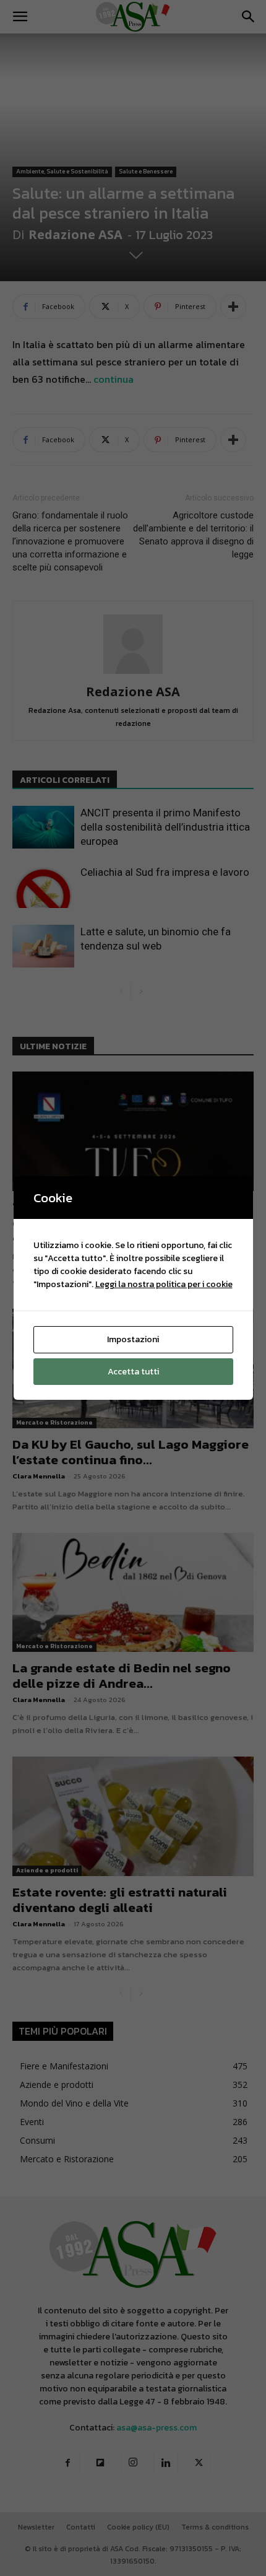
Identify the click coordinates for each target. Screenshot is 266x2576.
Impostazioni (133, 1339)
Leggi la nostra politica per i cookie (164, 1284)
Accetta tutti (133, 1372)
